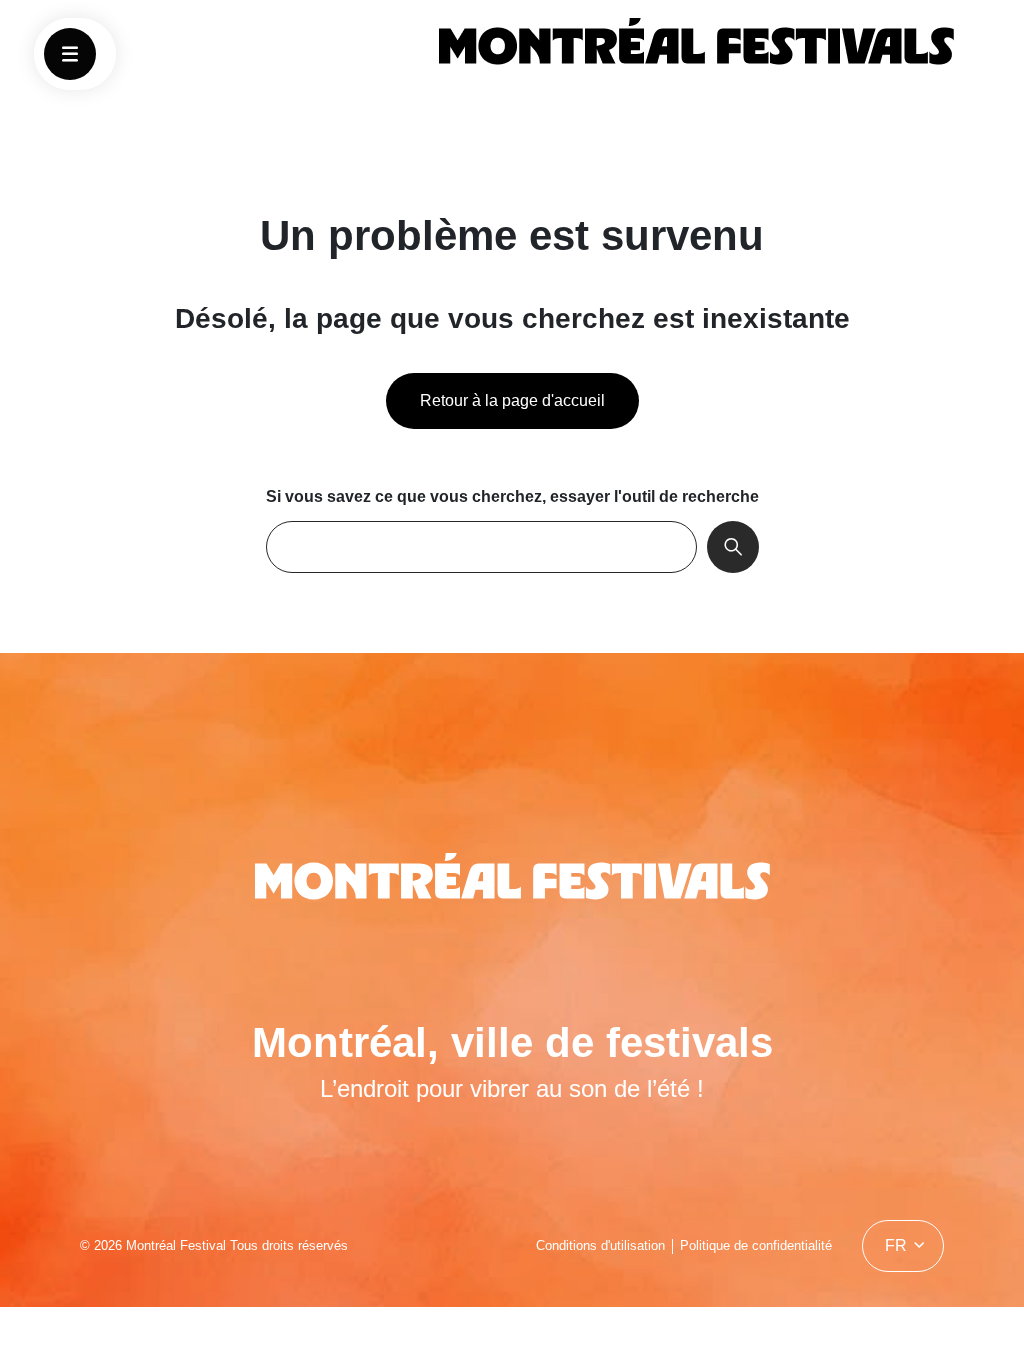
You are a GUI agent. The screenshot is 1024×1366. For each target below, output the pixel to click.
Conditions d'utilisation (600, 1245)
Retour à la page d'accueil (512, 400)
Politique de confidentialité (756, 1245)
